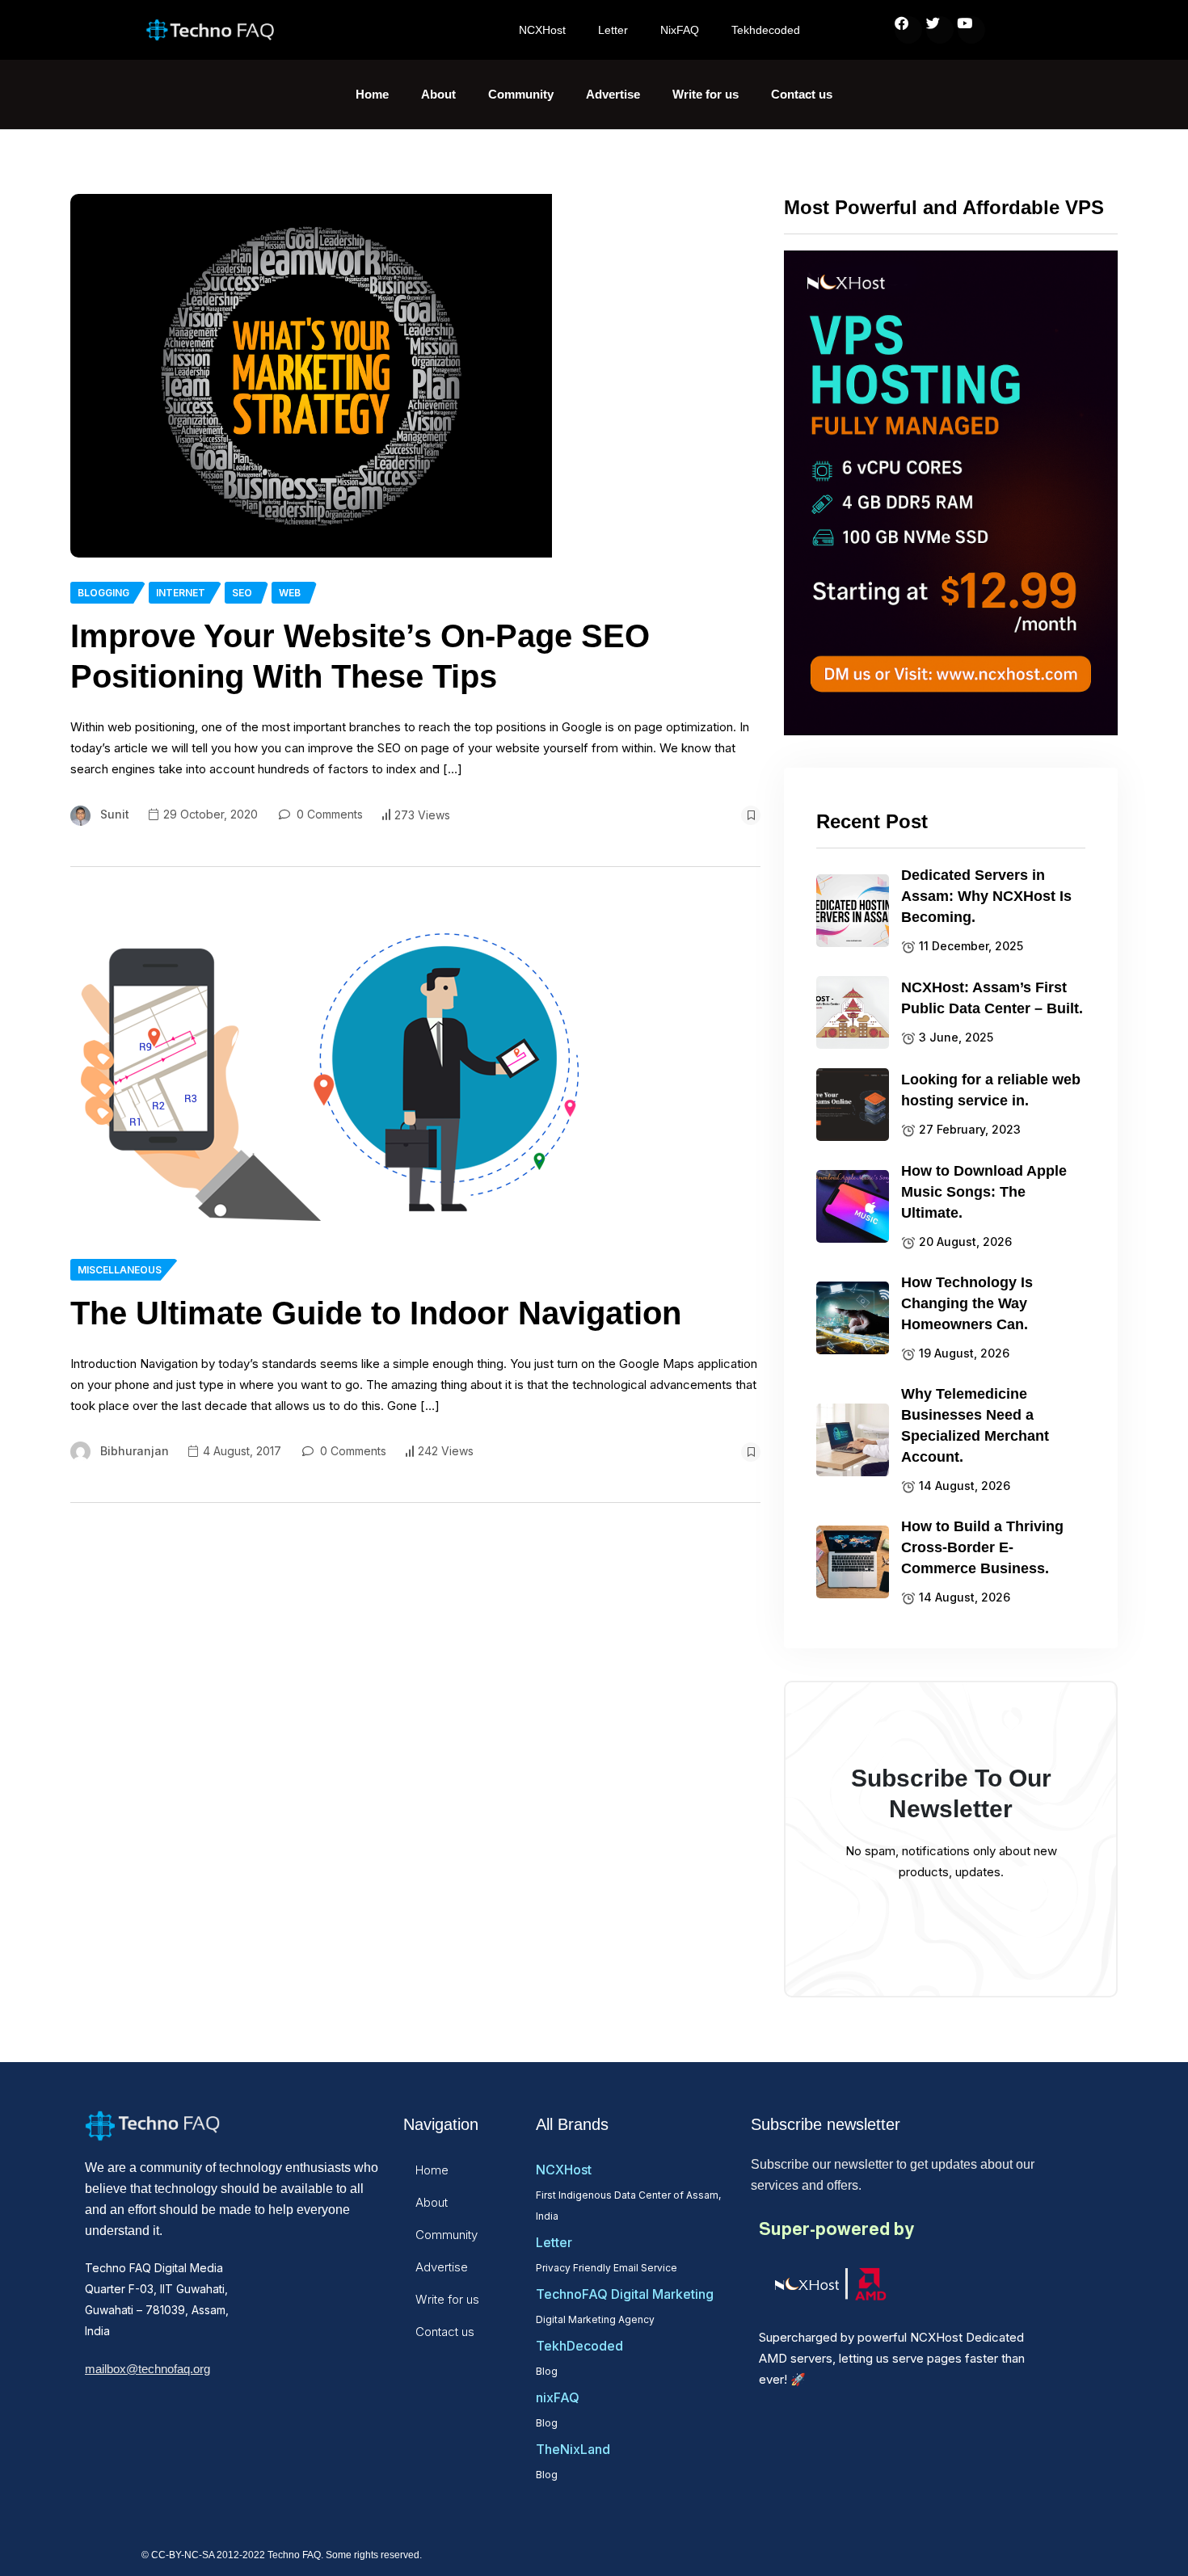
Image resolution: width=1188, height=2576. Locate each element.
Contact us (802, 94)
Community (521, 94)
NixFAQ (680, 30)
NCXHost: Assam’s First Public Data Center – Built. (992, 998)
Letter (613, 30)
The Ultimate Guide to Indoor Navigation (376, 1313)
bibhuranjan (135, 1451)
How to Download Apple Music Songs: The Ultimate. (984, 1192)
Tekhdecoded (766, 30)
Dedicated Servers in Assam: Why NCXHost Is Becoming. (986, 896)
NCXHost (542, 30)
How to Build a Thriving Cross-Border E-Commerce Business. (982, 1547)
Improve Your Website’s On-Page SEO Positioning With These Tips (360, 656)
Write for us (706, 94)
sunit (115, 814)
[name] (311, 376)
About (438, 94)
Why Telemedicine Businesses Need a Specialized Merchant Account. (975, 1425)
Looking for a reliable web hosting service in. (991, 1090)
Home (372, 94)
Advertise (613, 94)
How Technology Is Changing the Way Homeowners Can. (967, 1303)
